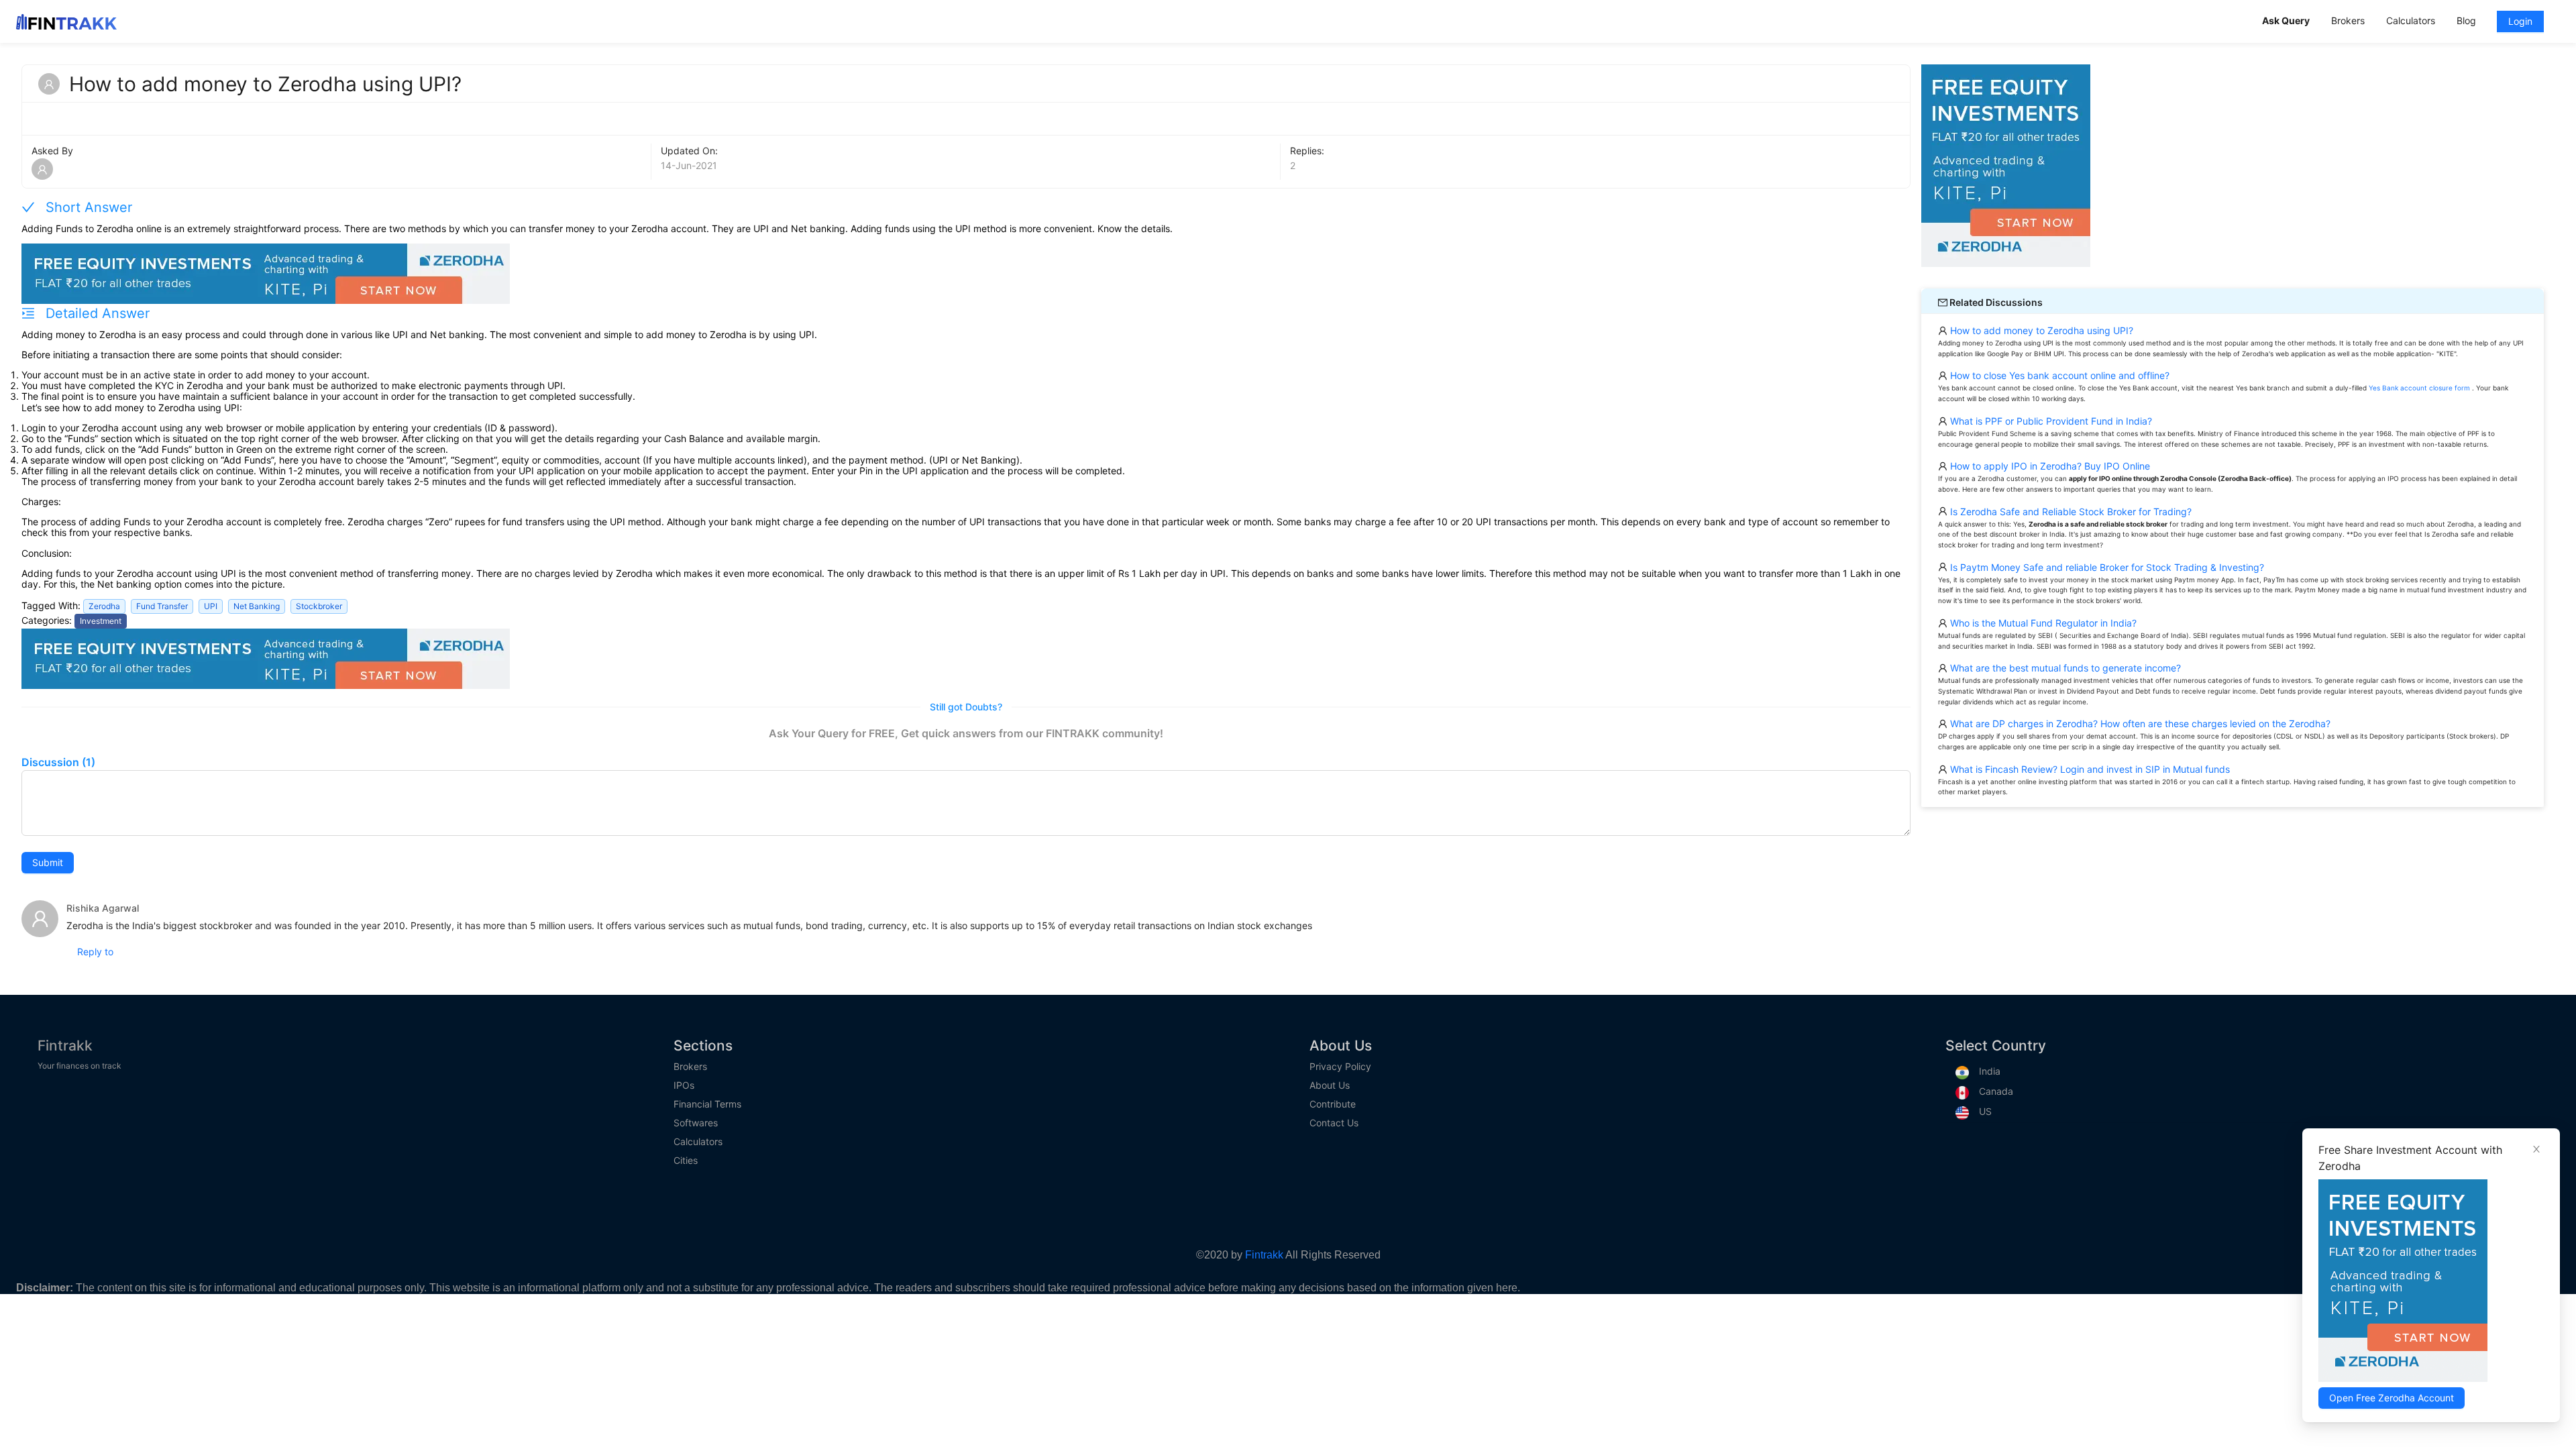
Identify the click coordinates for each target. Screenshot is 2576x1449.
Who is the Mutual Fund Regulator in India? (2042, 623)
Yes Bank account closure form (2419, 388)
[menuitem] (2286, 22)
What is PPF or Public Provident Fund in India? (2050, 421)
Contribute (1333, 1104)
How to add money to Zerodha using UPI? (2040, 330)
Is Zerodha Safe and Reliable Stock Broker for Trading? (2070, 512)
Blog (2466, 20)
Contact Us (1334, 1123)
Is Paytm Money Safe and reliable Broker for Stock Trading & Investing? (2106, 567)
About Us (1330, 1085)
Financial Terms (707, 1104)
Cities (686, 1161)
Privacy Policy (1340, 1067)
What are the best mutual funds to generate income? (2064, 668)
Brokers (690, 1067)
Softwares (696, 1123)
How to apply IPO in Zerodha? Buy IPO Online (2049, 466)
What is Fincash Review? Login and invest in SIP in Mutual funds (2089, 769)
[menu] (2406, 21)
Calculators (698, 1142)
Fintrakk (65, 1045)
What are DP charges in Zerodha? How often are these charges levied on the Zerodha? (2139, 723)
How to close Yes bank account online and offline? (2058, 375)
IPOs (684, 1085)
